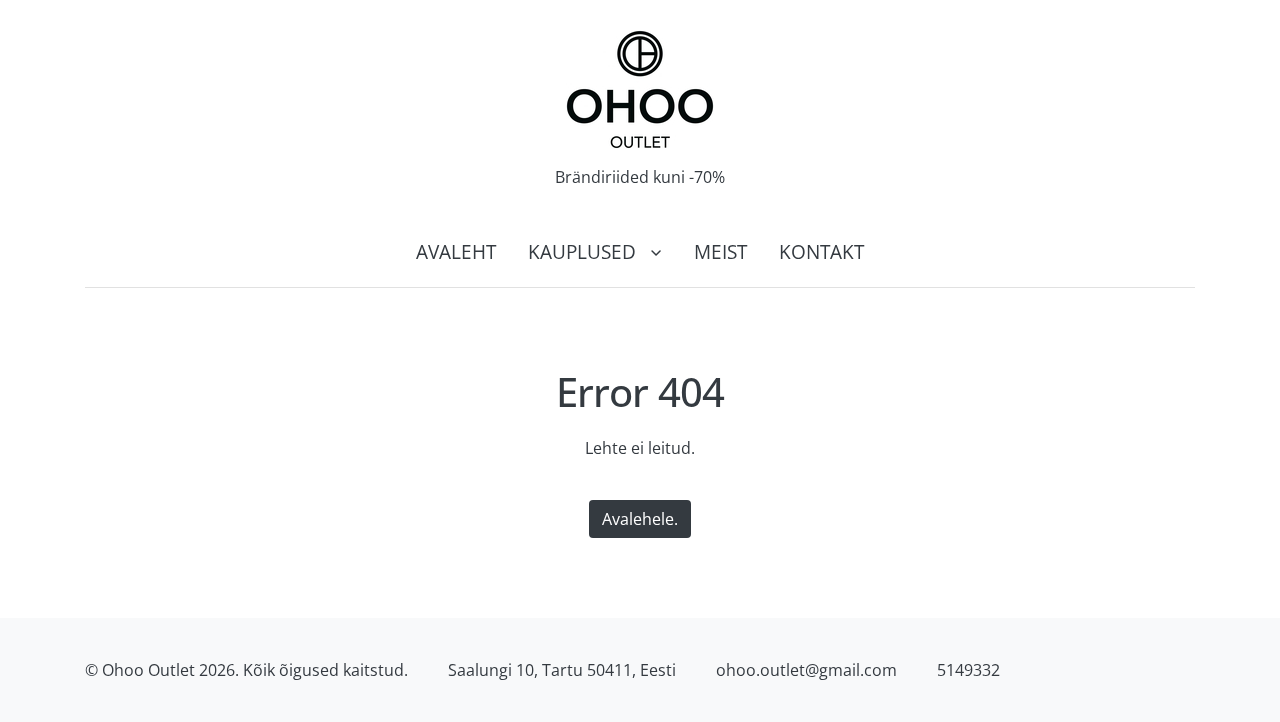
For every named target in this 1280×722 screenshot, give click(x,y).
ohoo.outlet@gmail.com (806, 670)
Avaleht (456, 251)
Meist (720, 251)
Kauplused (582, 251)
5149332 (968, 670)
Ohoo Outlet (148, 670)
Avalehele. (640, 519)
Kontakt (821, 251)
